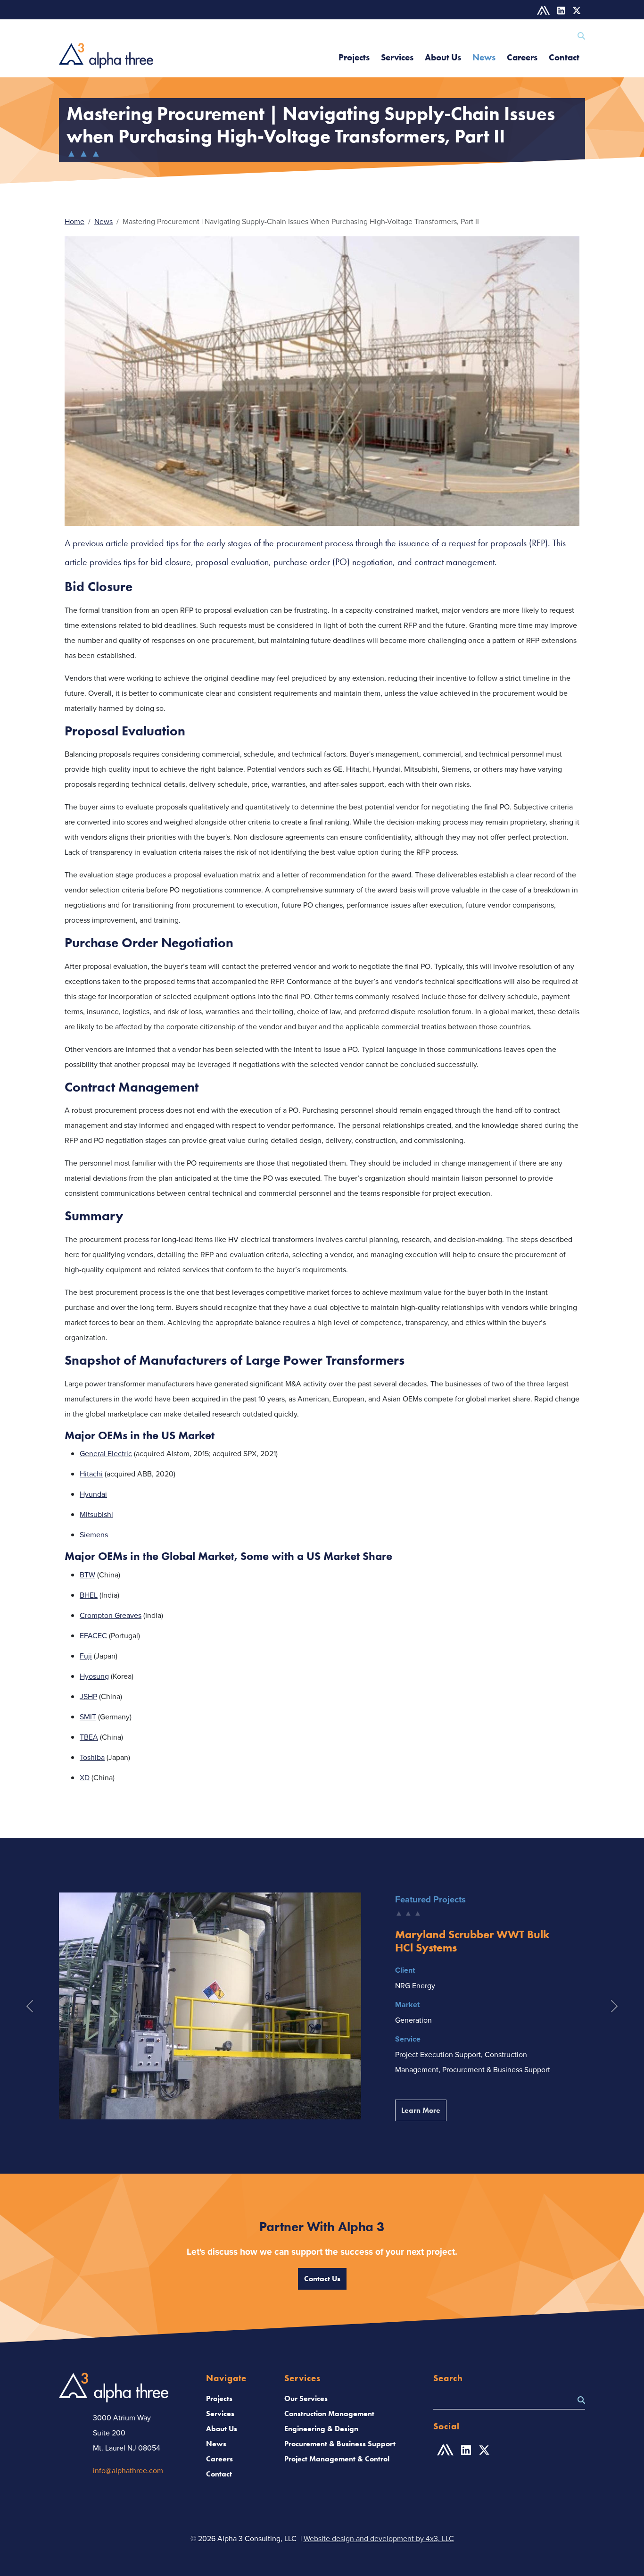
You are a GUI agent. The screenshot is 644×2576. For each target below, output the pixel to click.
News (484, 57)
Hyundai (93, 1494)
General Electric (106, 1453)
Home (74, 221)
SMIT (88, 1717)
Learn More (424, 2110)
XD (85, 1777)
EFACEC (93, 1635)
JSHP (88, 1696)
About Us (443, 57)
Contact (564, 57)
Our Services (306, 2398)
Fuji (86, 1656)
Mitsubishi (96, 1514)
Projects (354, 57)
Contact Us (322, 2279)
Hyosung (94, 1676)
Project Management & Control (337, 2459)
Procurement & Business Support (340, 2444)
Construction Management (329, 2413)
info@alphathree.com (128, 2470)
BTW (87, 1575)
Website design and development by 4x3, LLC (379, 2538)
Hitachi (91, 1474)
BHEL (89, 1595)
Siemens (94, 1534)
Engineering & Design (321, 2429)
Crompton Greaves (111, 1615)
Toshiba (92, 1757)
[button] (29, 2006)
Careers (522, 57)
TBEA (89, 1737)
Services (397, 57)
